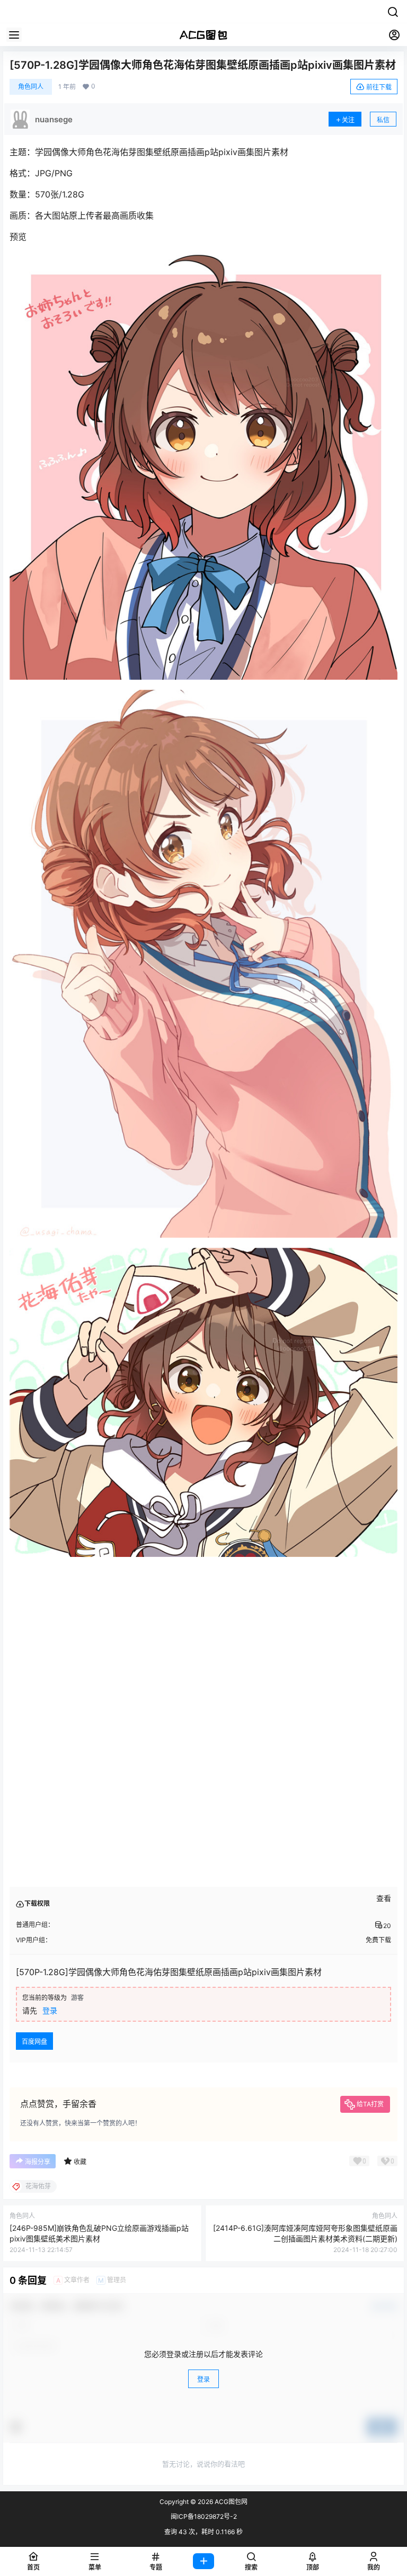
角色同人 (31, 87)
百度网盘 (34, 2042)
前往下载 (379, 87)
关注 (348, 120)
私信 (383, 120)
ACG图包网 (230, 2502)
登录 (50, 2010)
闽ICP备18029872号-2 (204, 2516)
